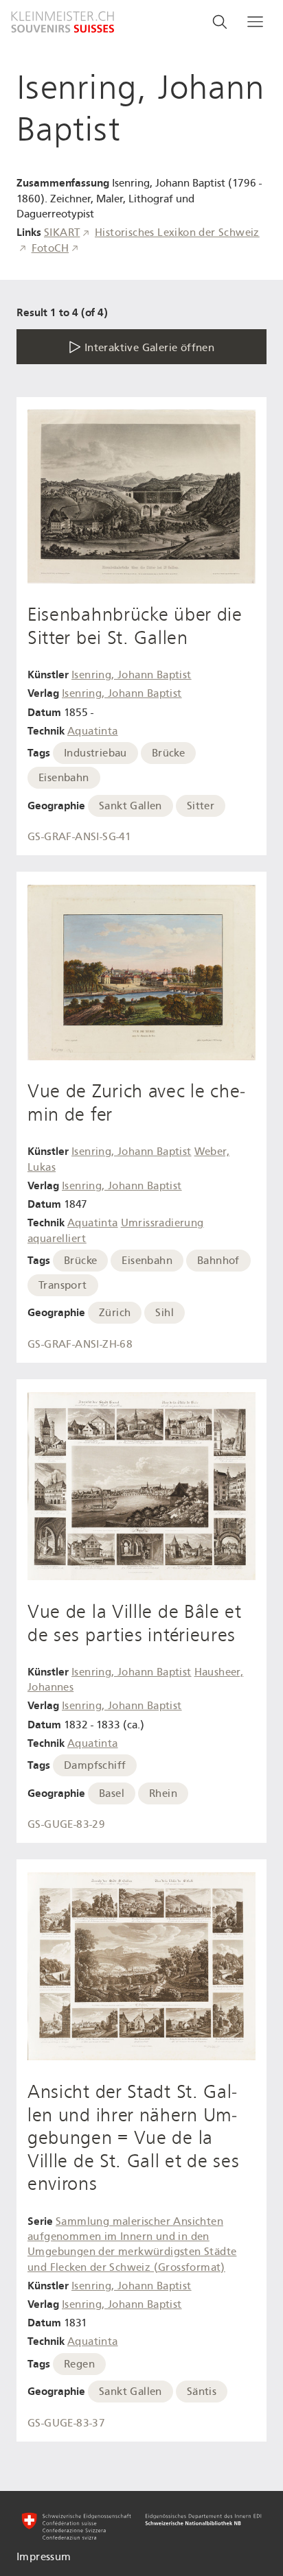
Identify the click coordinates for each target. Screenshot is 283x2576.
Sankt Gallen (131, 806)
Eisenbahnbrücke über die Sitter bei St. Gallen (135, 626)
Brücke (168, 753)
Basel (112, 1793)
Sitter (201, 806)
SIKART (62, 232)
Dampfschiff (95, 1765)
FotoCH (50, 248)
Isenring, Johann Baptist (132, 675)
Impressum (44, 2557)
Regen (79, 2364)
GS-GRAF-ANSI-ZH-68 (80, 1344)
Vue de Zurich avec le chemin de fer (136, 1103)
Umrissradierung (162, 1223)
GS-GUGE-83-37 (66, 2423)
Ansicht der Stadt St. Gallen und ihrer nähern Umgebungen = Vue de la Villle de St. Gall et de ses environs (134, 2138)
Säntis (202, 2392)
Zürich (115, 1313)
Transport (63, 1285)
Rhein (163, 1793)
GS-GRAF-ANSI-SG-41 (79, 837)
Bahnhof (218, 1261)
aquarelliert (57, 1239)
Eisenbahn (64, 778)
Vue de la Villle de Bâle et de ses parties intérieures (135, 1623)
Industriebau (95, 753)
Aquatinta (93, 731)
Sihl (165, 1313)
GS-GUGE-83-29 (66, 1824)
